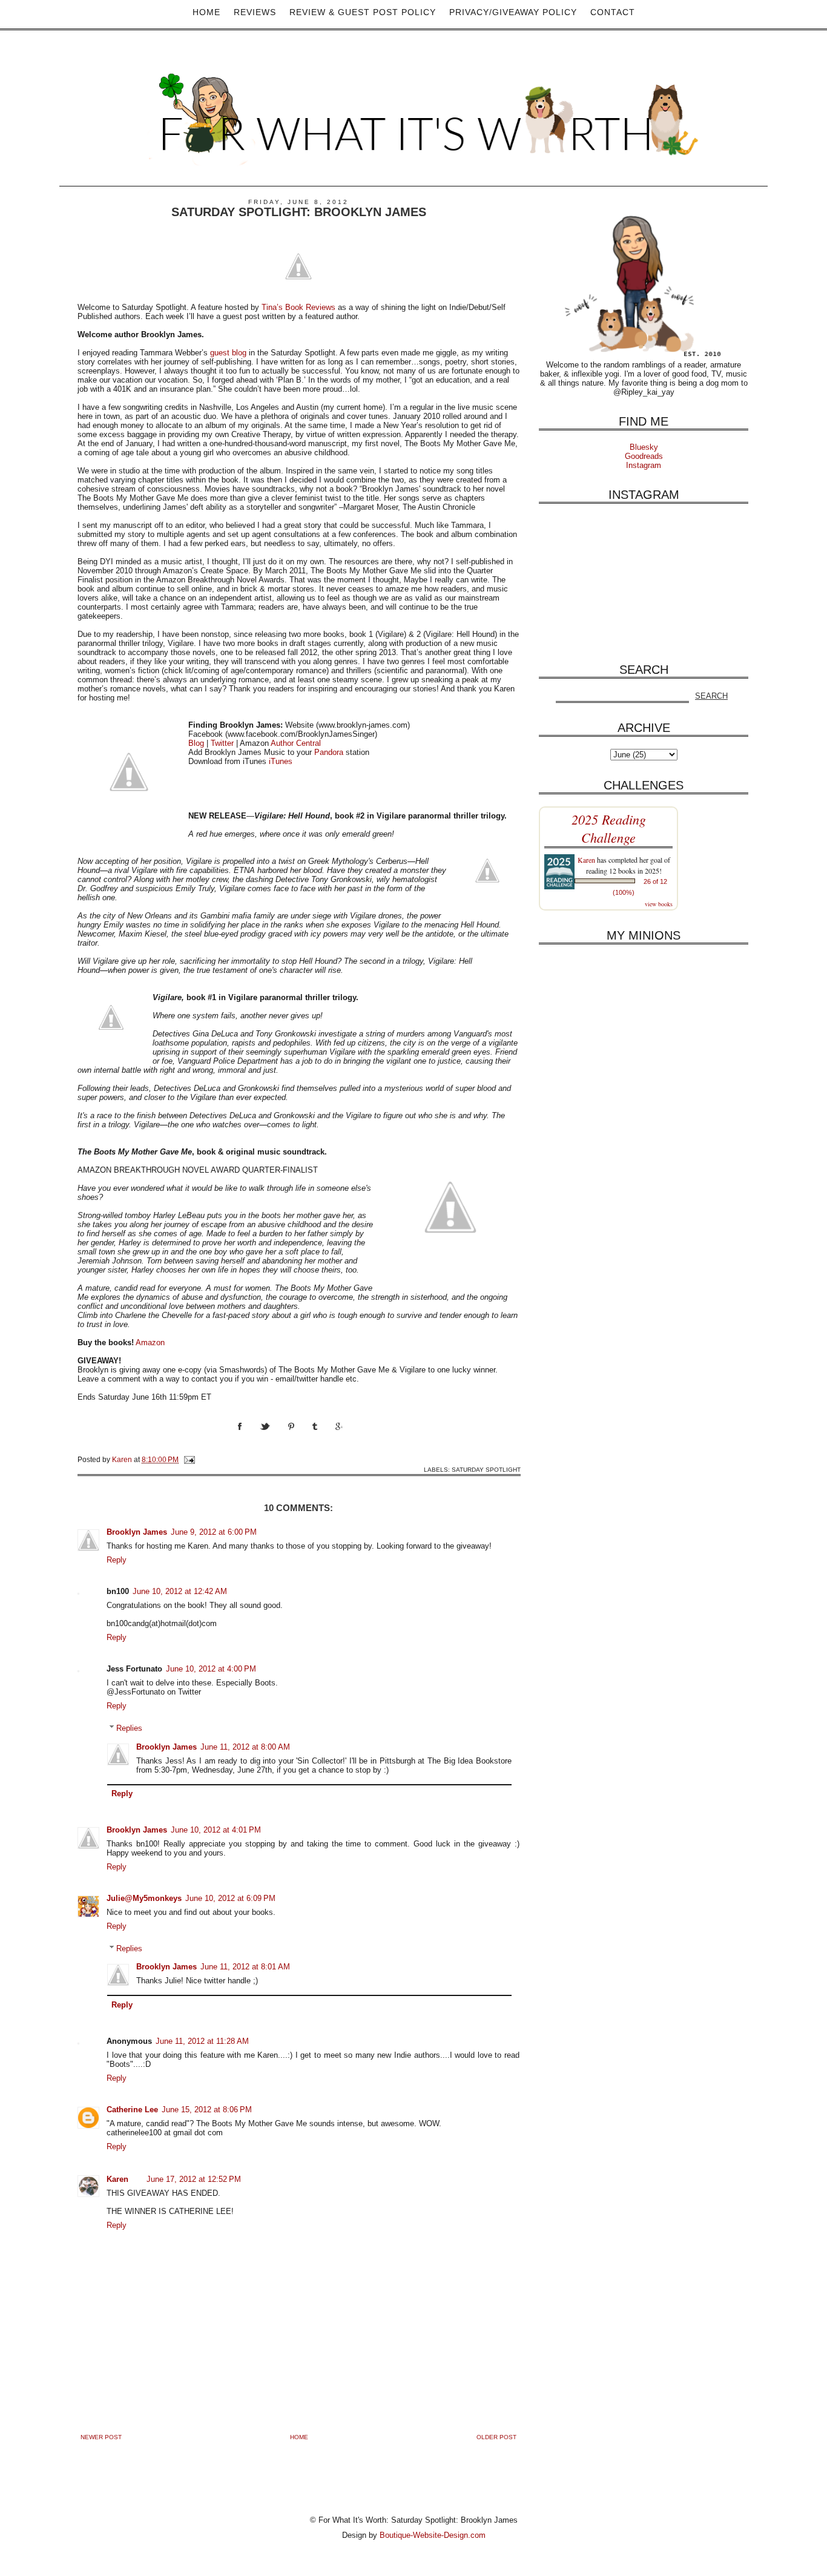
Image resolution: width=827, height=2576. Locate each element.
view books (659, 904)
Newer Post (101, 2437)
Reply (117, 1560)
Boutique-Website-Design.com (433, 2535)
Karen (117, 2179)
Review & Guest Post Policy (363, 12)
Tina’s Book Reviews (298, 307)
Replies (129, 1728)
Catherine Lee (132, 2110)
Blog (196, 743)
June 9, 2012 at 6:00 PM (214, 1532)
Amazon (150, 1342)
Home (206, 12)
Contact (613, 12)
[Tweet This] (274, 1438)
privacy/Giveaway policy (513, 12)
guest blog (228, 353)
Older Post (496, 2437)
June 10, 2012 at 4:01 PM (216, 1830)
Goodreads (644, 456)
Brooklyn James (137, 1532)
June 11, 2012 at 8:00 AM (245, 1747)
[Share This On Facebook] (249, 1438)
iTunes (281, 761)
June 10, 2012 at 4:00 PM (211, 1669)
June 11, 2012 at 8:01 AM (245, 1967)
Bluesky (644, 447)
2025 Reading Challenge (609, 828)
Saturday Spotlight (486, 1470)
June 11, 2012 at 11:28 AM (202, 2041)
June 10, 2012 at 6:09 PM (230, 1898)
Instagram (644, 465)
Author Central (296, 743)
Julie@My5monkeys (144, 1898)
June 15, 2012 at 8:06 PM (207, 2110)
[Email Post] (189, 1459)
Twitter (222, 743)
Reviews (255, 12)
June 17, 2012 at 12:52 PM (194, 2179)
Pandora (329, 752)
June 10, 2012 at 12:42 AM (180, 1591)
